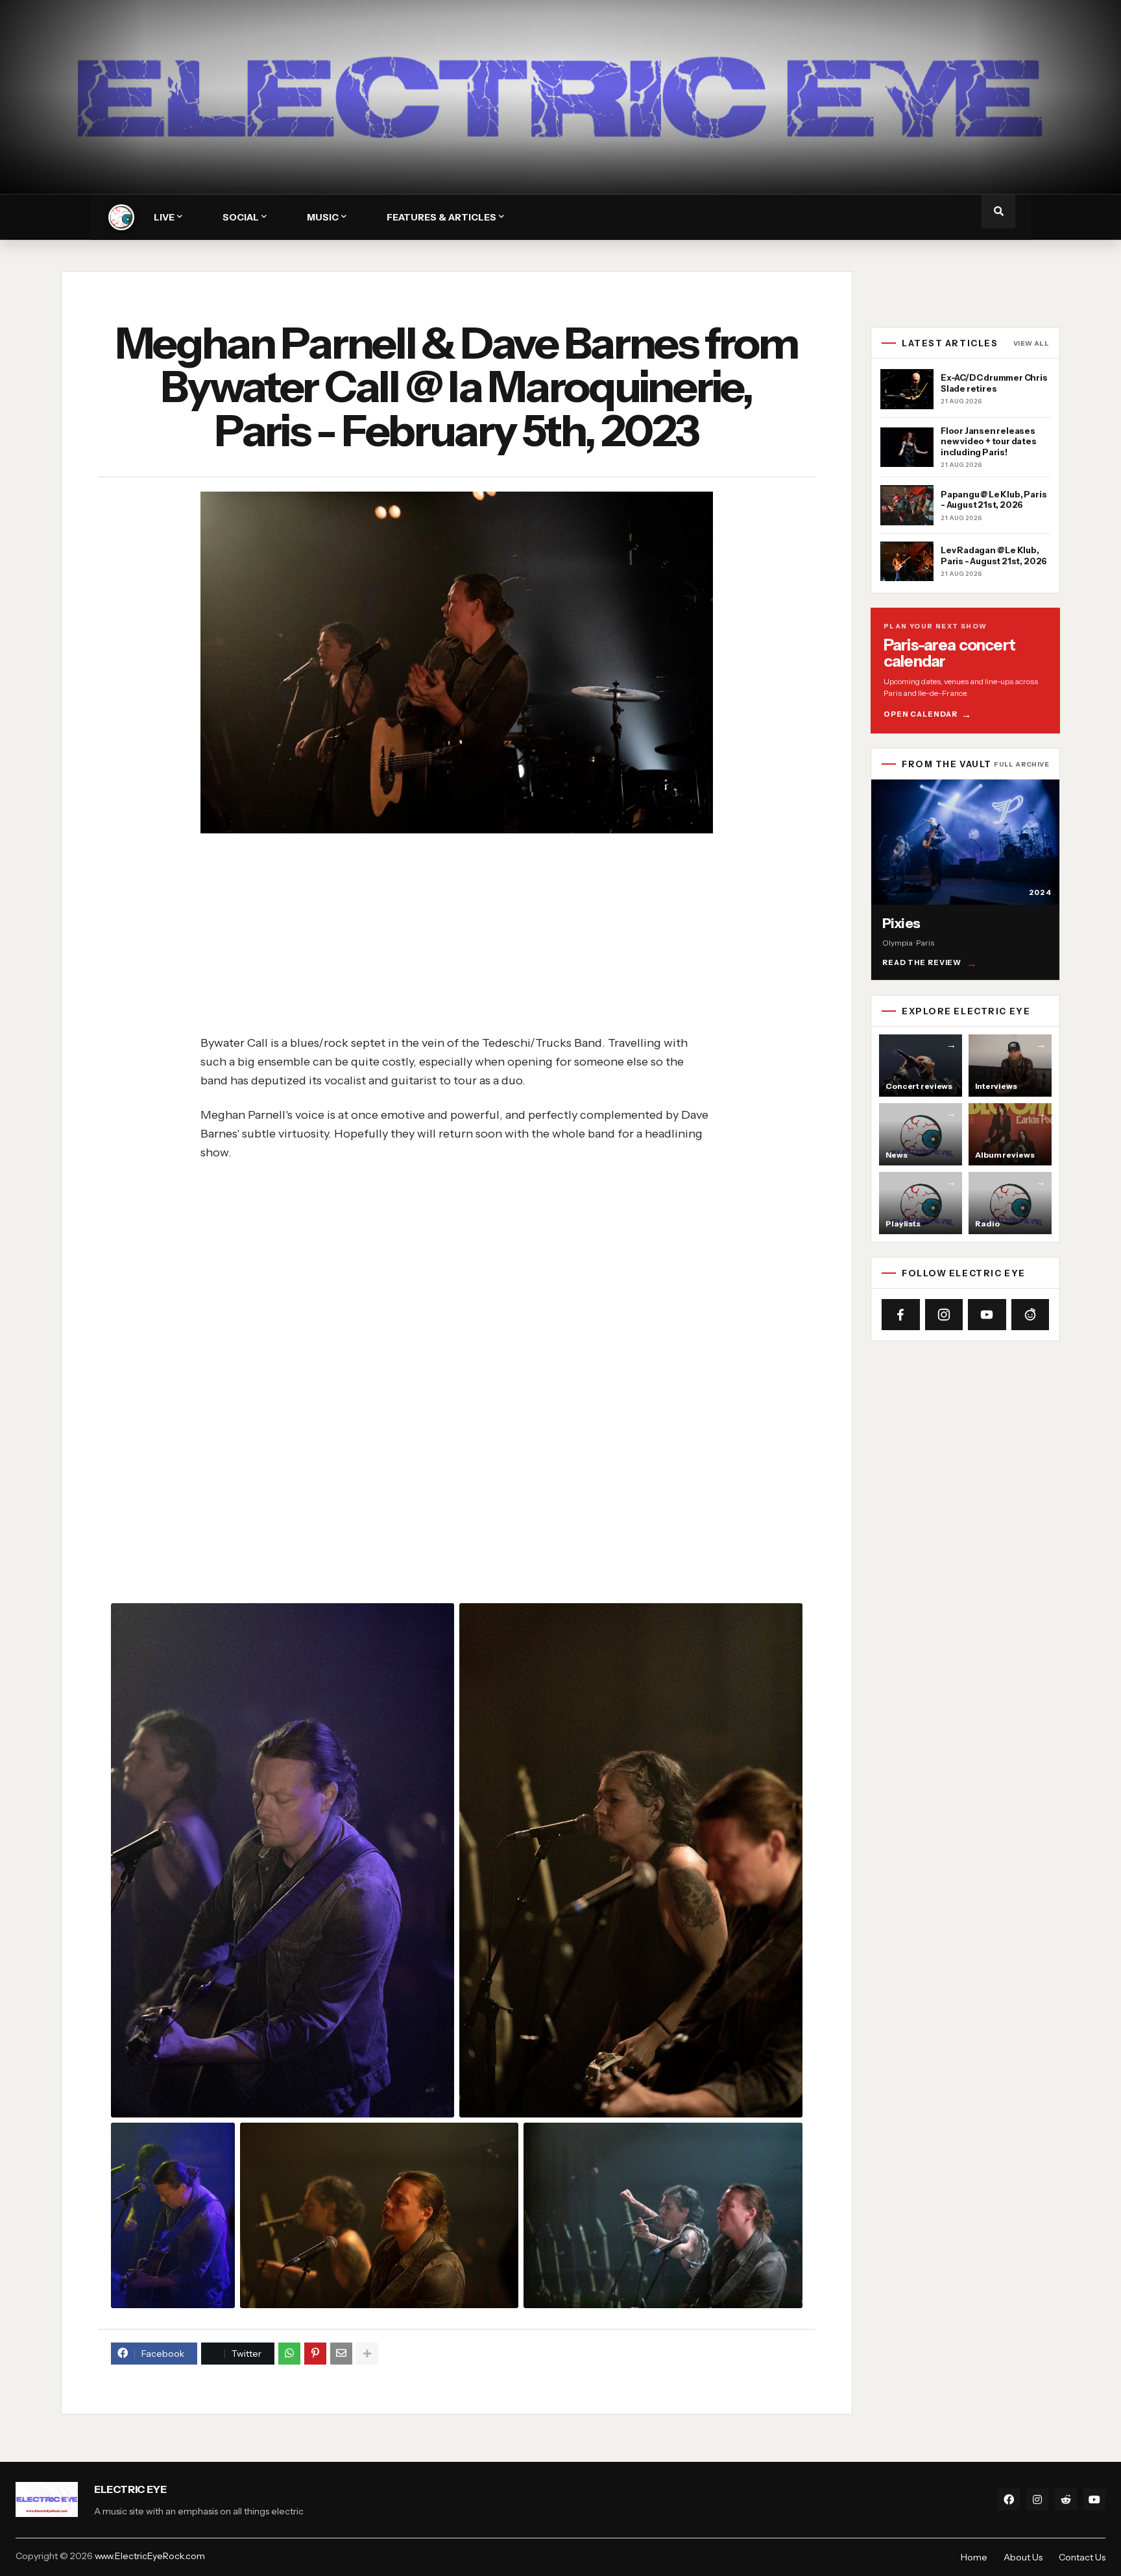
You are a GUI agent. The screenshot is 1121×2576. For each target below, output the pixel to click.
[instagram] (1037, 2499)
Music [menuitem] (323, 217)
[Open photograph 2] (631, 1861)
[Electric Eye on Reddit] (1031, 1315)
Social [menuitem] (241, 217)
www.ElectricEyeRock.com (150, 2556)
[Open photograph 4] (380, 2215)
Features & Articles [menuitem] (441, 217)
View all (1031, 344)
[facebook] (1009, 2499)
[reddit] (1066, 2499)
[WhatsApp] (289, 2354)
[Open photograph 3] (173, 2215)
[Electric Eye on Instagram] (944, 1315)
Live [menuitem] (164, 217)
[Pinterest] (315, 2354)
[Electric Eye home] (121, 217)
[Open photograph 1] (283, 1861)
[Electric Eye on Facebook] (901, 1315)
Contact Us (1082, 2557)
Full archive (1021, 765)
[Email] (341, 2354)
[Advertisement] (494, 935)
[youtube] (1094, 2499)
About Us (1023, 2557)
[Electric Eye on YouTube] (987, 1315)
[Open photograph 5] (663, 2215)
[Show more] (367, 2354)
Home (974, 2557)
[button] (998, 211)
